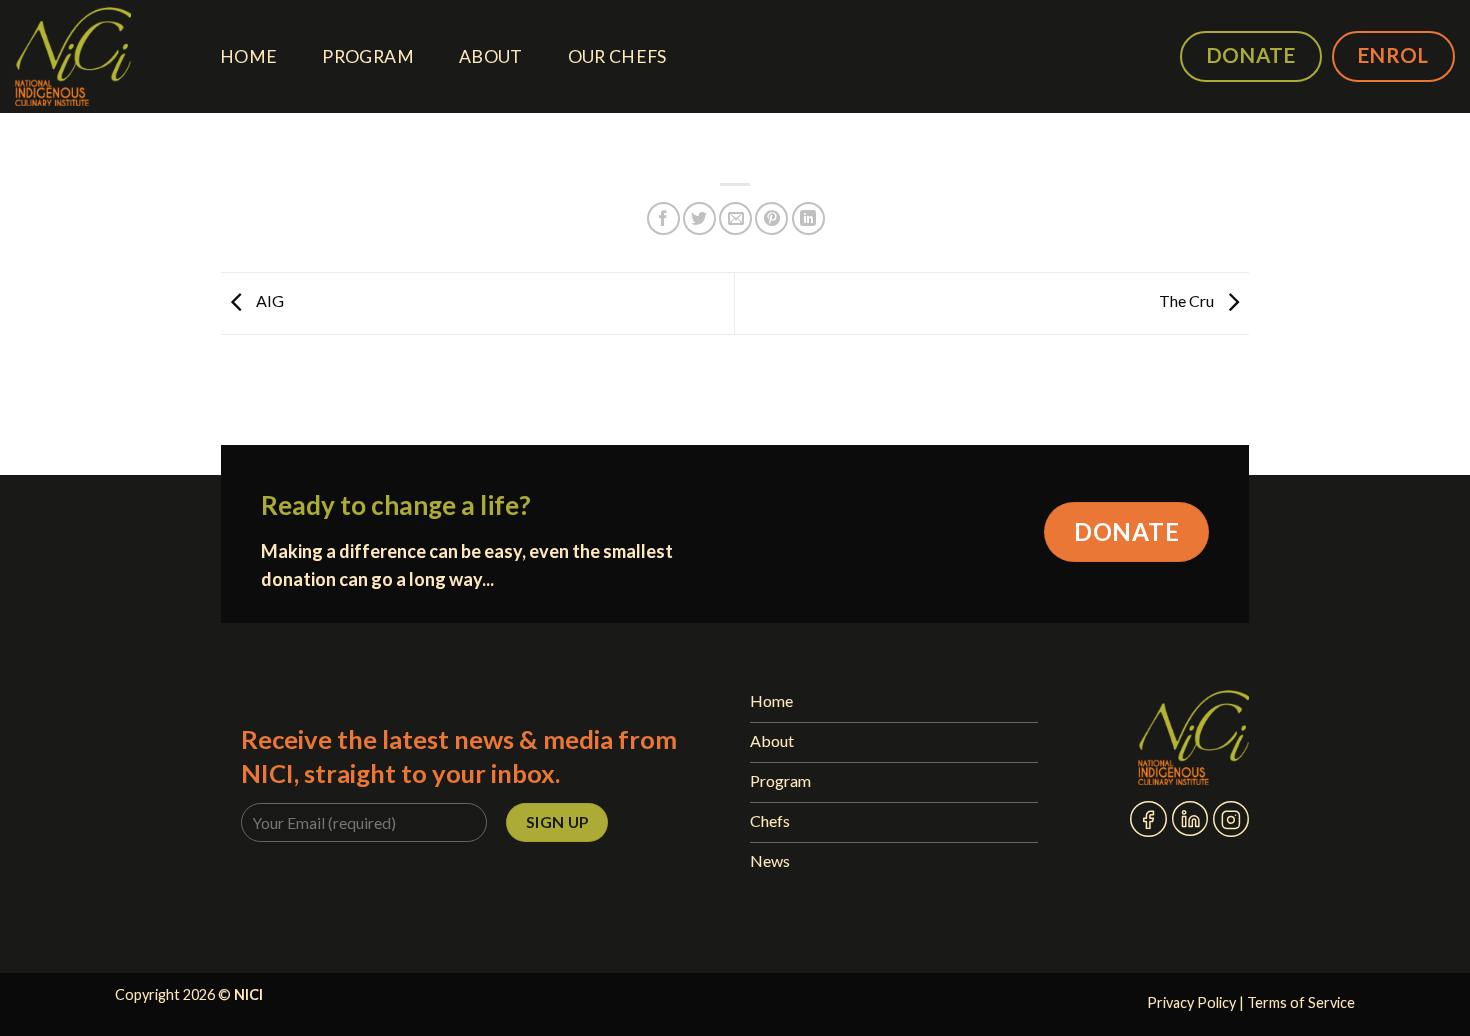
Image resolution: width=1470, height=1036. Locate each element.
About (491, 56)
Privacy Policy (1191, 1002)
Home (248, 56)
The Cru (1188, 301)
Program (367, 56)
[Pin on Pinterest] (771, 218)
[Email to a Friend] (735, 218)
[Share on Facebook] (663, 218)
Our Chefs (617, 56)
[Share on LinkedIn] (808, 218)
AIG (268, 301)
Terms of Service (1301, 1002)
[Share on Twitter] (699, 218)
